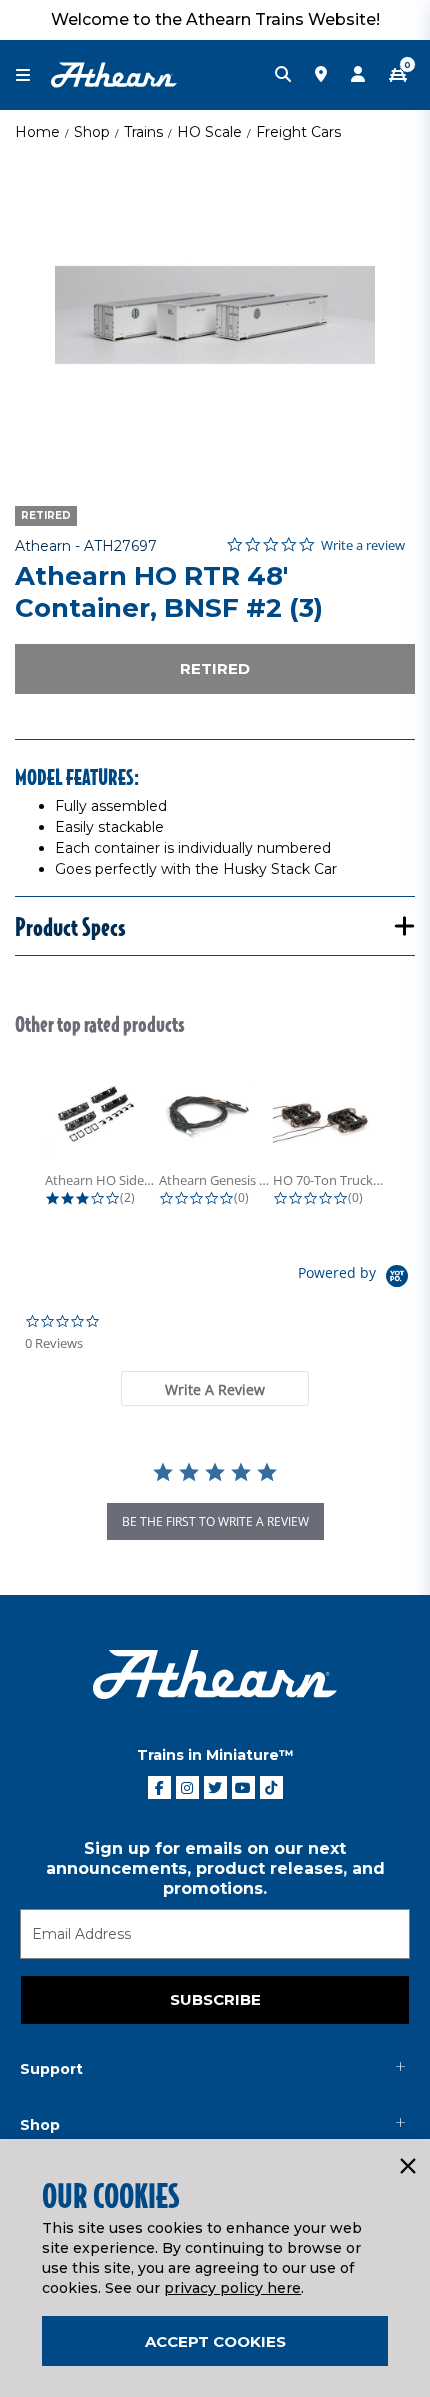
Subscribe (215, 1999)
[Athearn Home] (114, 74)
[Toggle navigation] (33, 75)
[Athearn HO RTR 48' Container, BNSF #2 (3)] (215, 315)
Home (37, 132)
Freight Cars (298, 132)
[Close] (407, 2167)
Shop (92, 132)
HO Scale (209, 132)
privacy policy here (232, 2288)
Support (51, 2069)
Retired (215, 668)
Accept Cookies (215, 2341)
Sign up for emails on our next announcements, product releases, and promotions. (215, 1868)
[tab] (215, 1388)
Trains (143, 132)
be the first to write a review (215, 1521)
